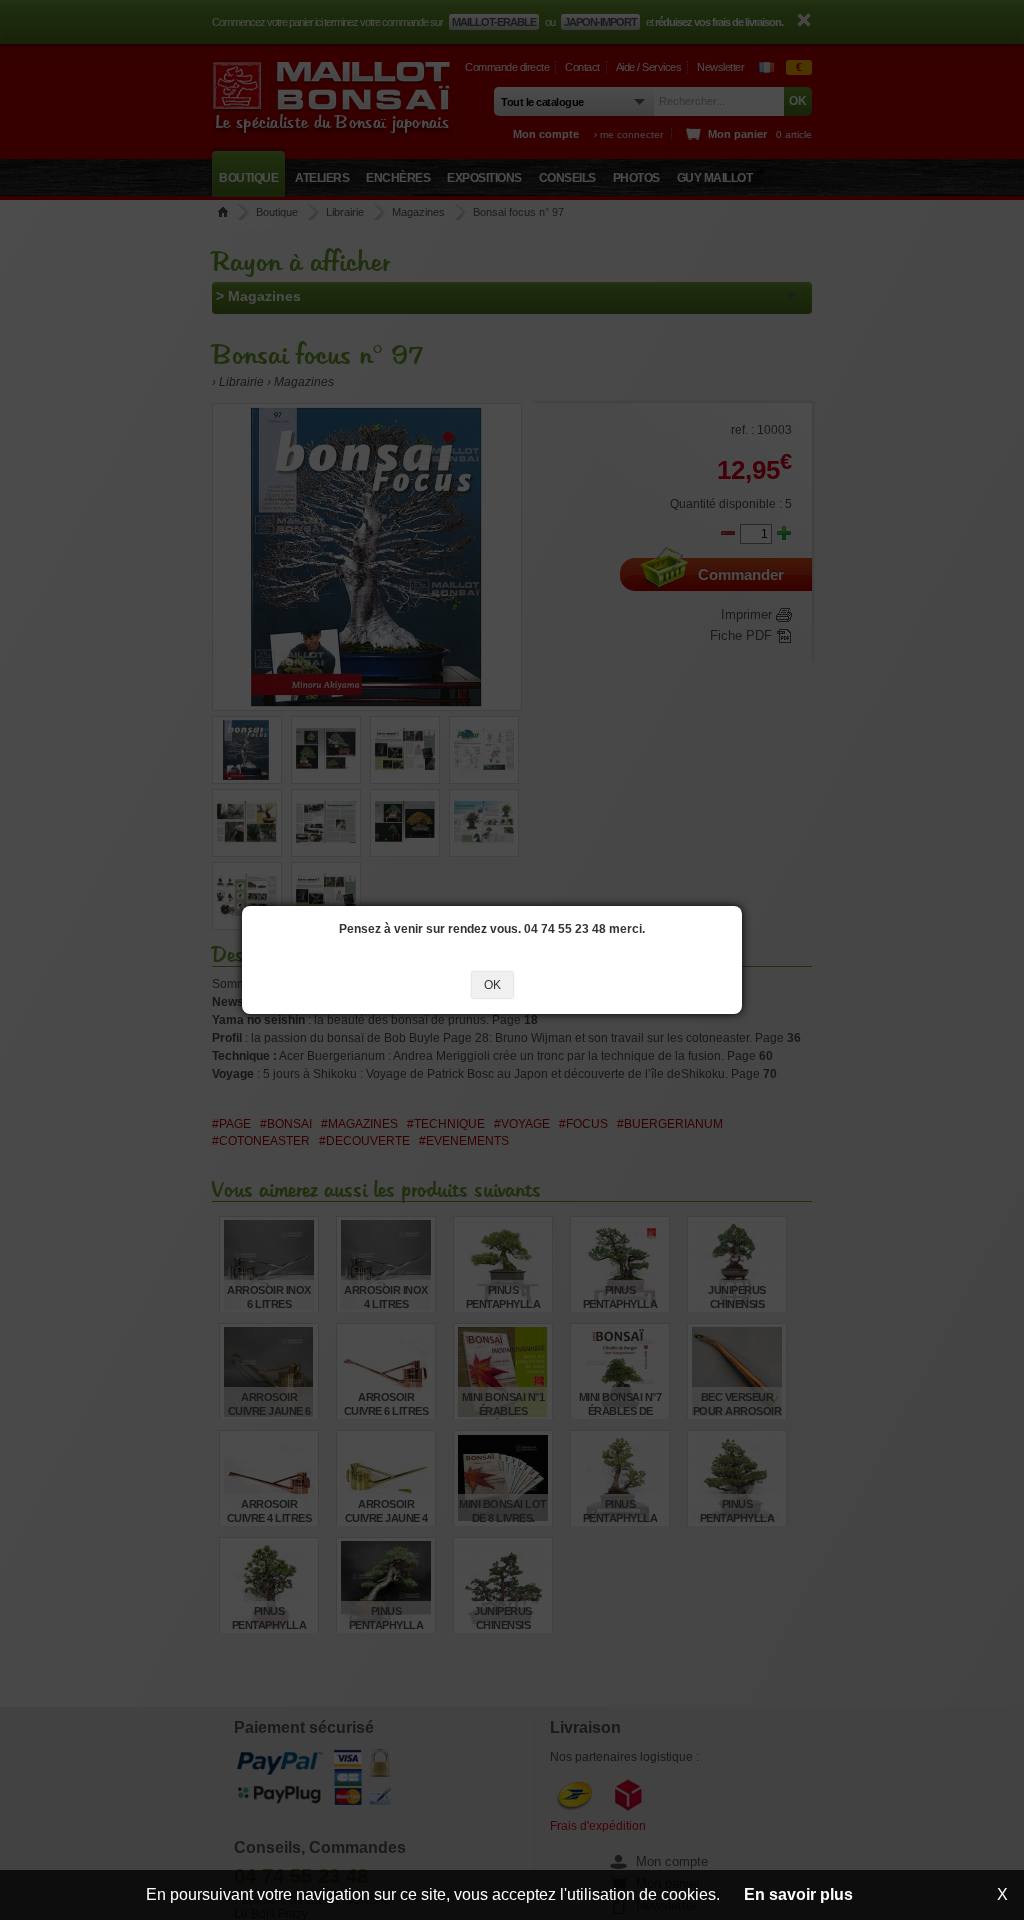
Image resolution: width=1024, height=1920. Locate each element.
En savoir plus (798, 1894)
